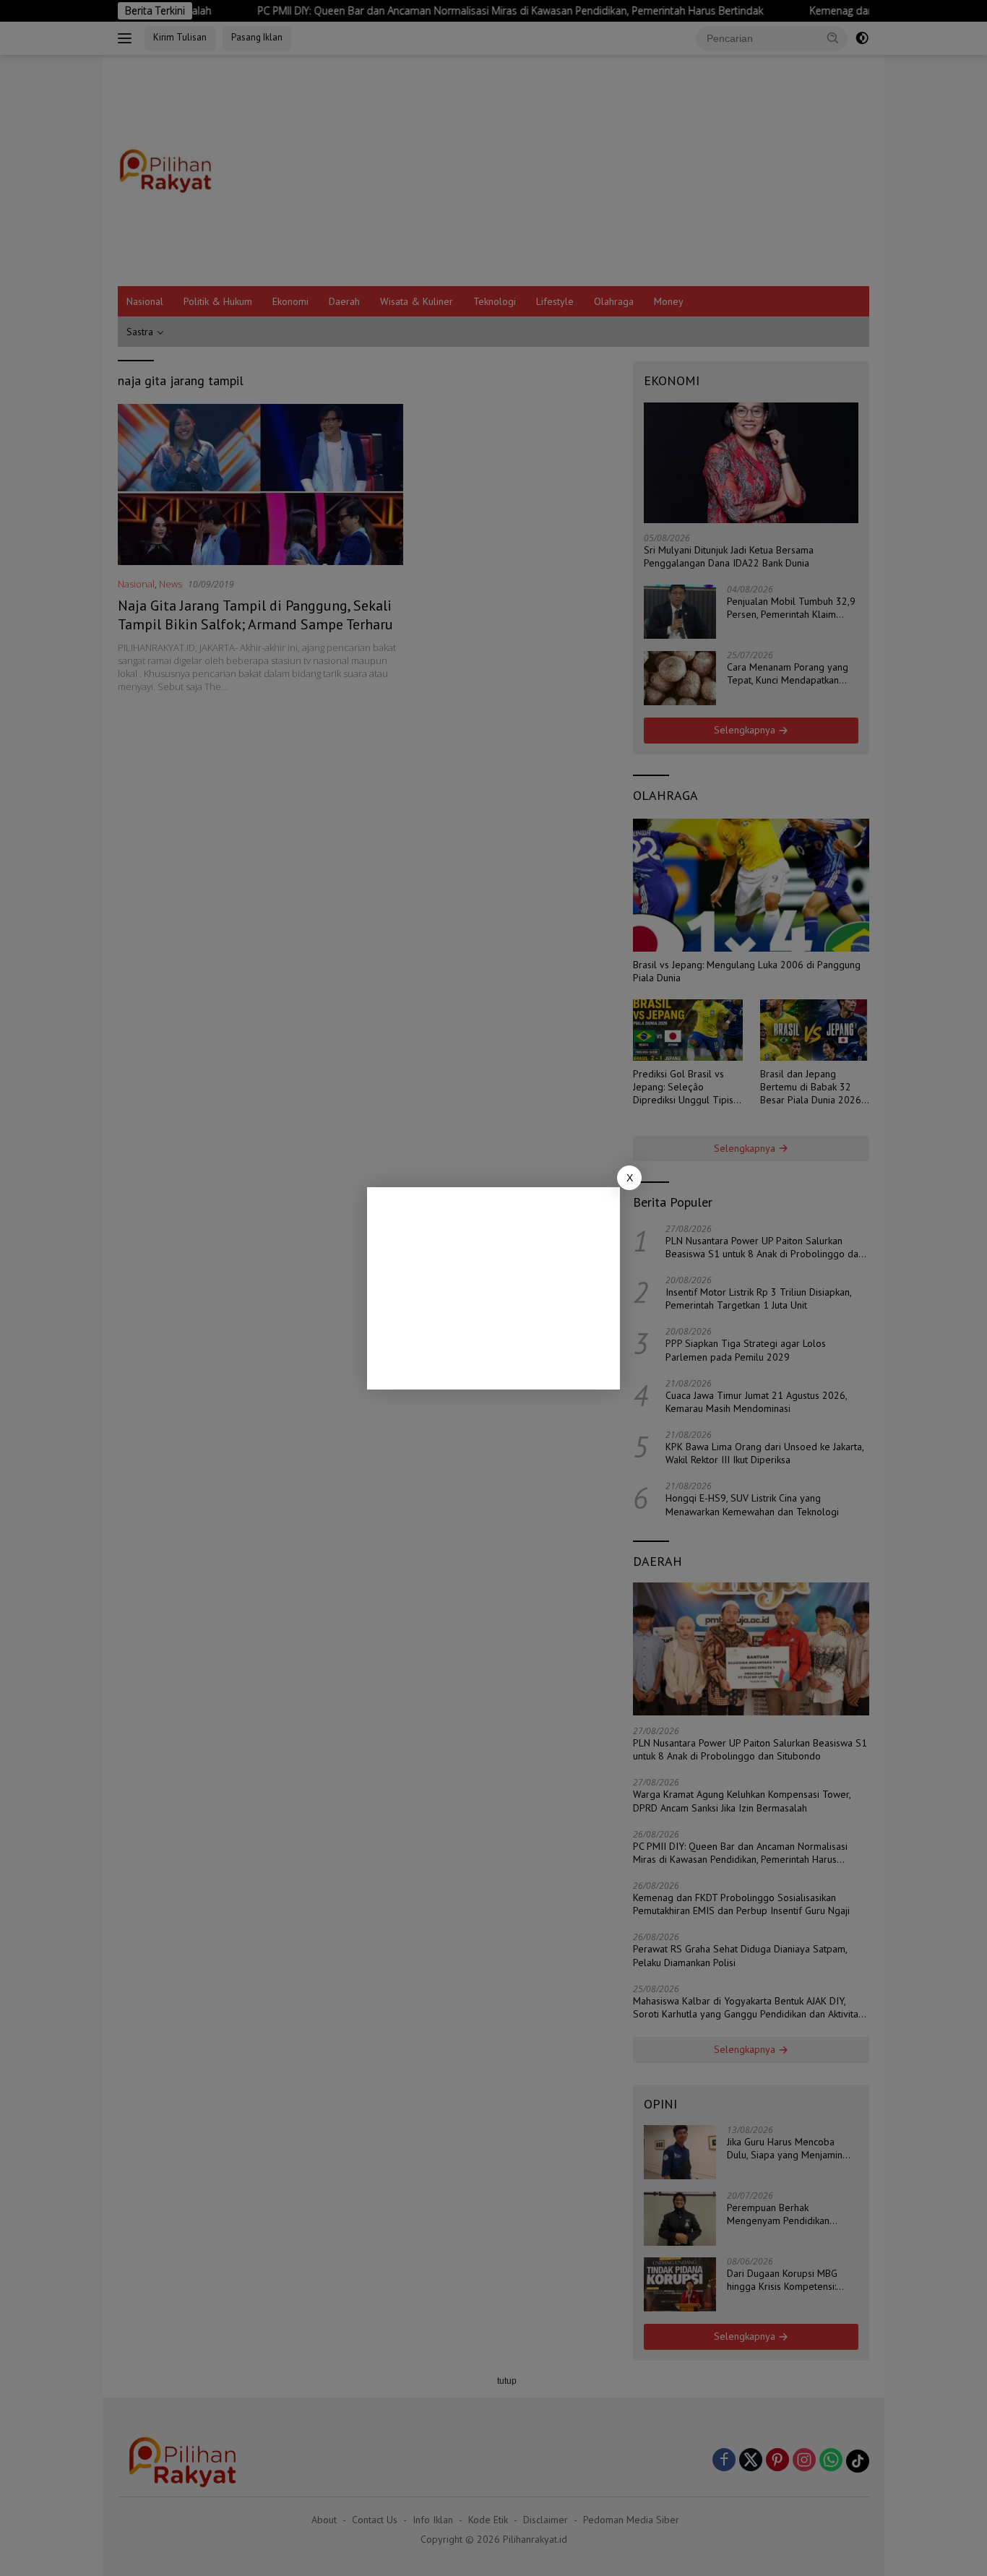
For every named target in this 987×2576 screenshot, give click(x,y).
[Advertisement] (493, 1288)
